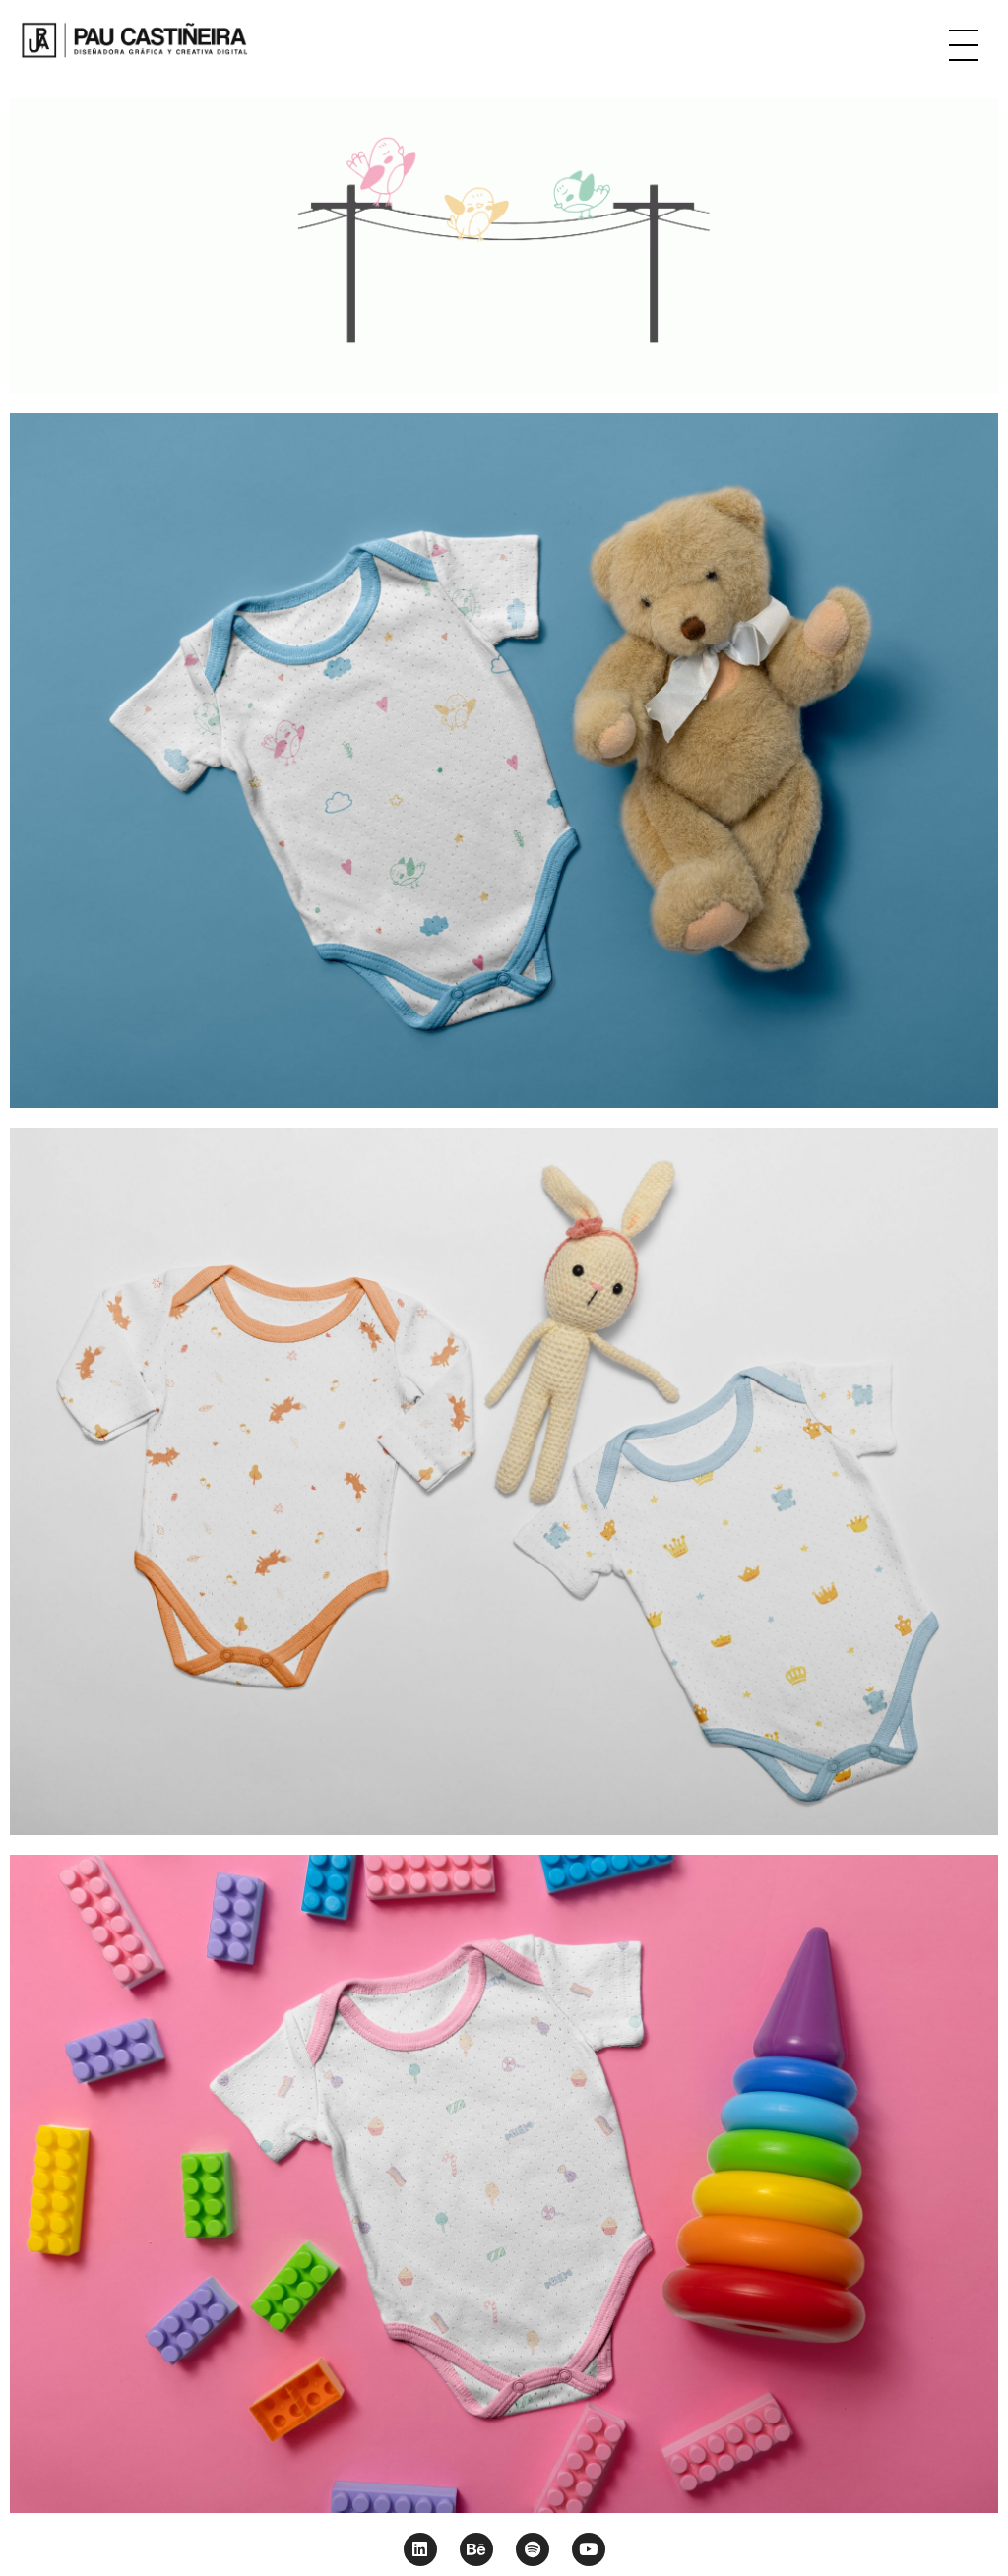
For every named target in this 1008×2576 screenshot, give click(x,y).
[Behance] (476, 2549)
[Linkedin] (420, 2549)
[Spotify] (533, 2549)
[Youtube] (589, 2549)
